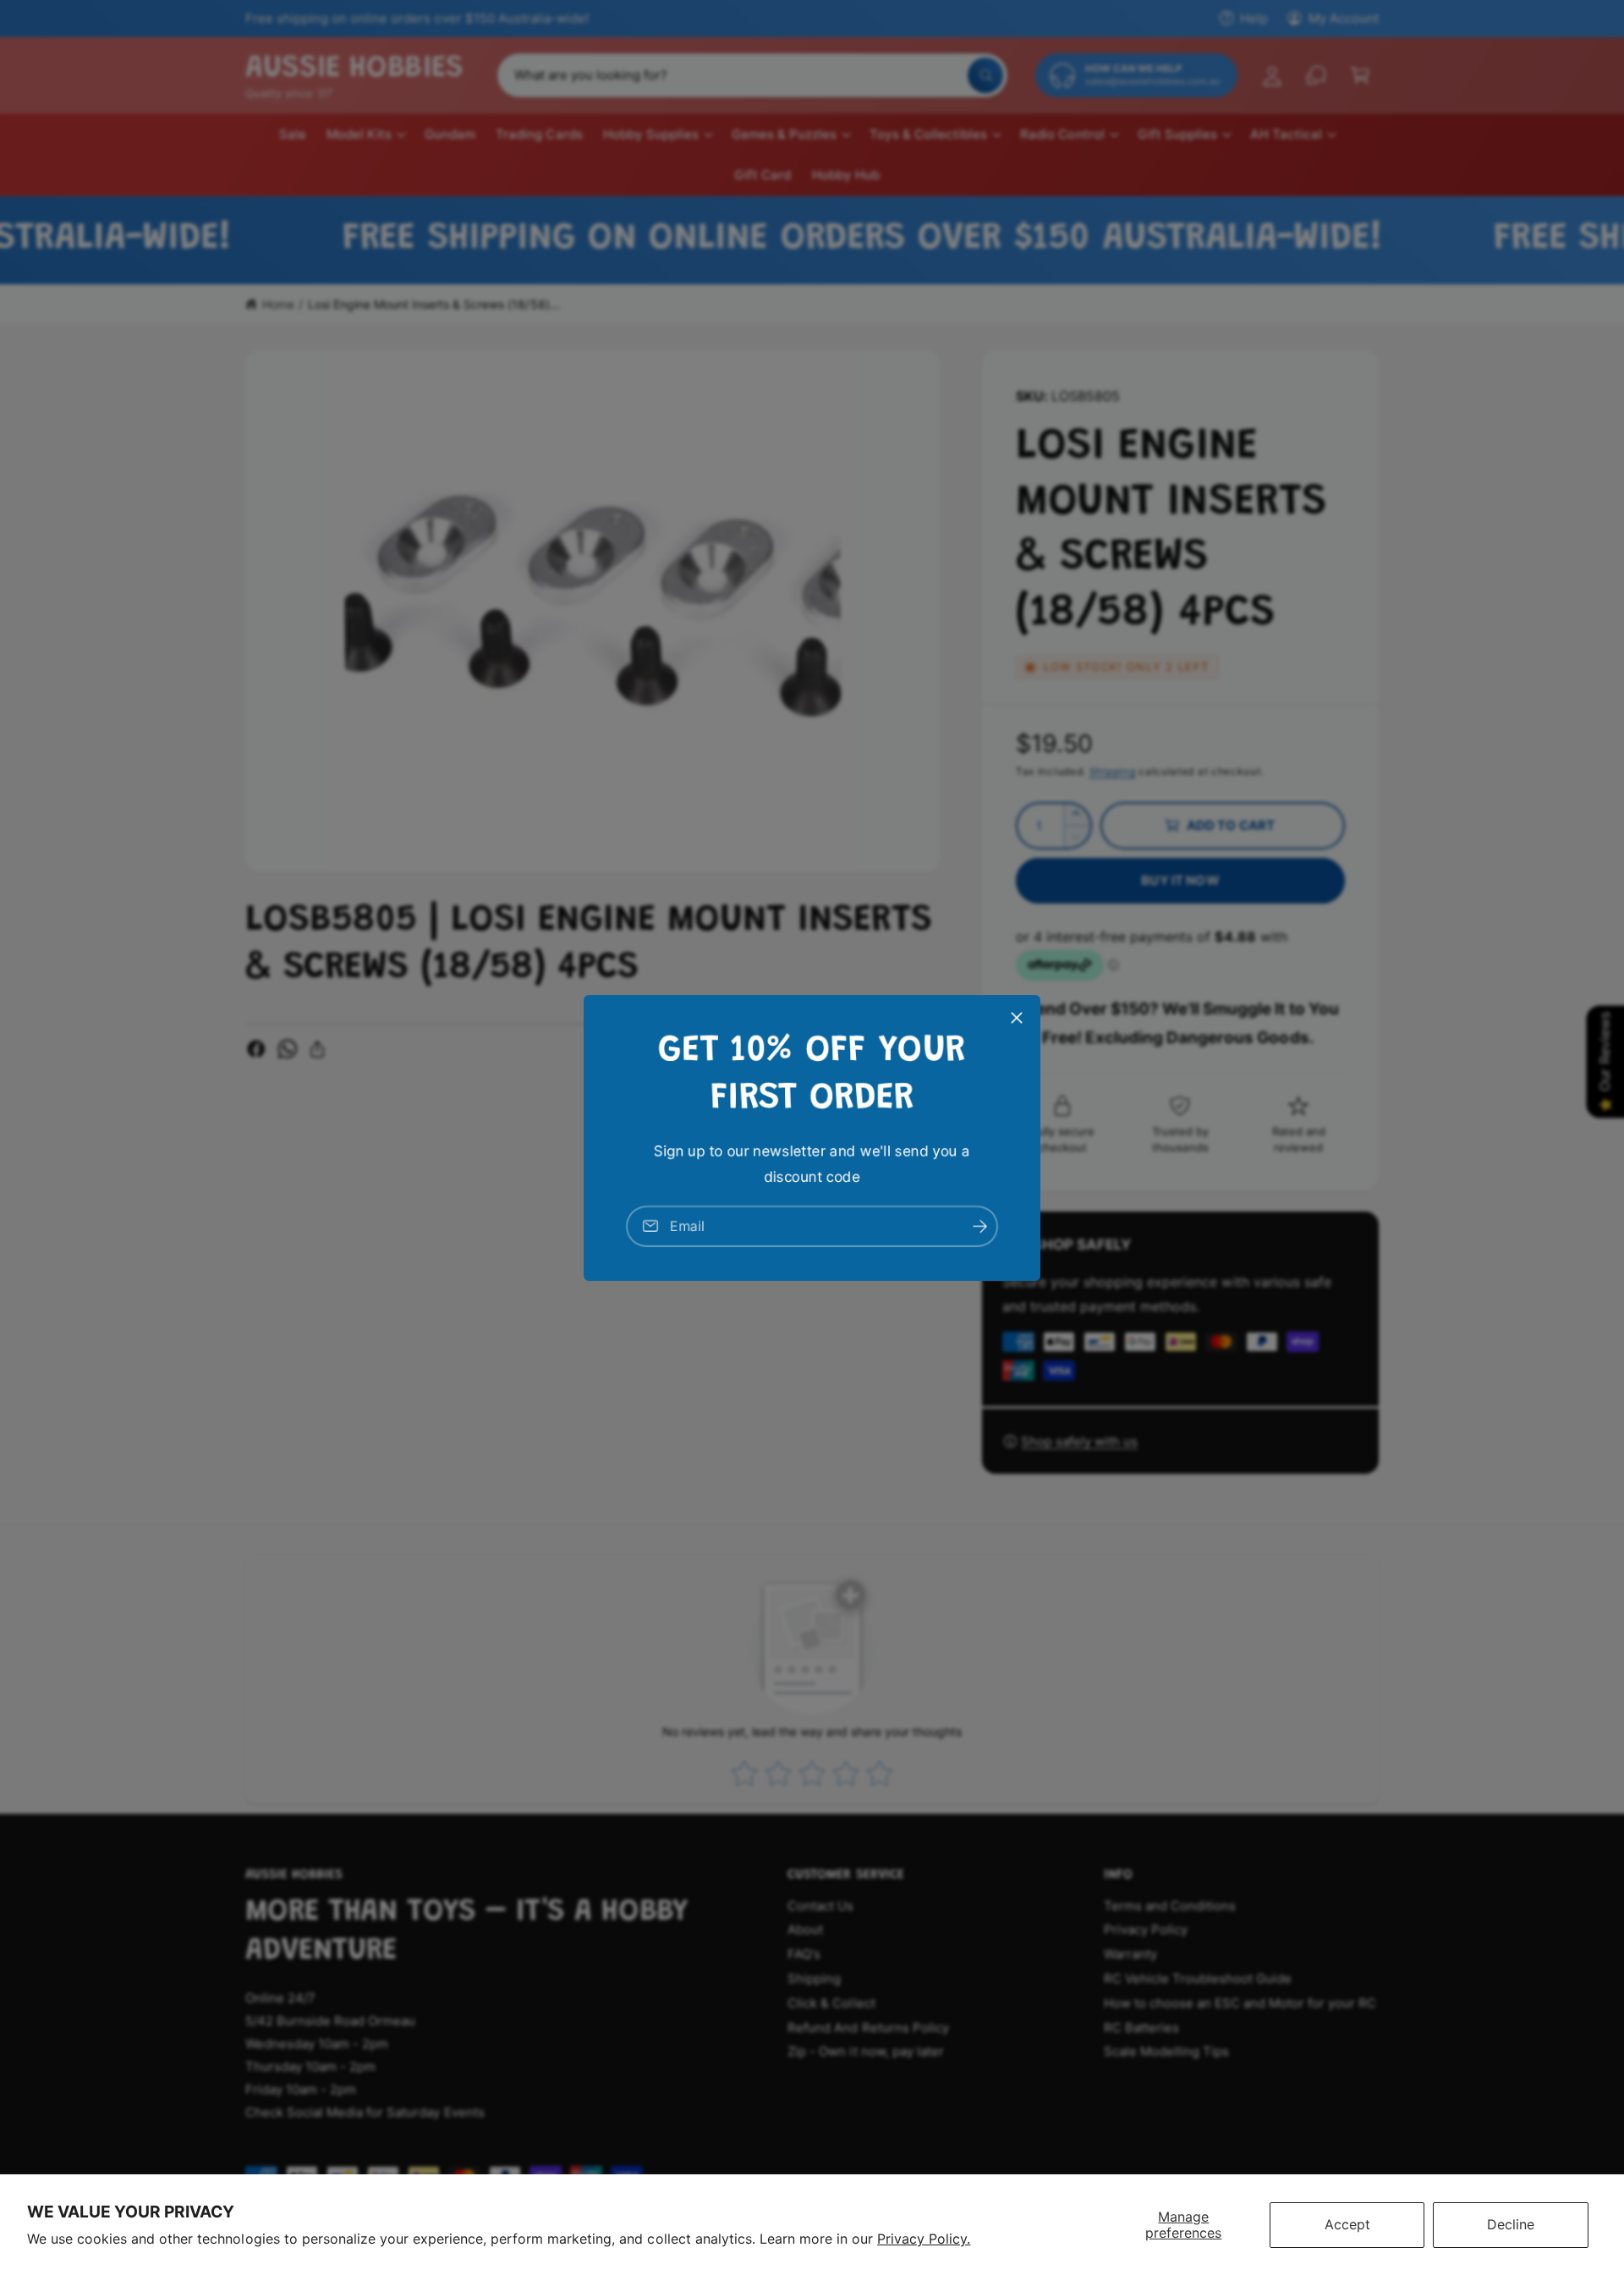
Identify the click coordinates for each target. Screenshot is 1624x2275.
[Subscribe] (979, 1225)
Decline (1511, 2224)
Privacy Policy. (924, 2239)
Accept (1347, 2224)
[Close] (1017, 1017)
